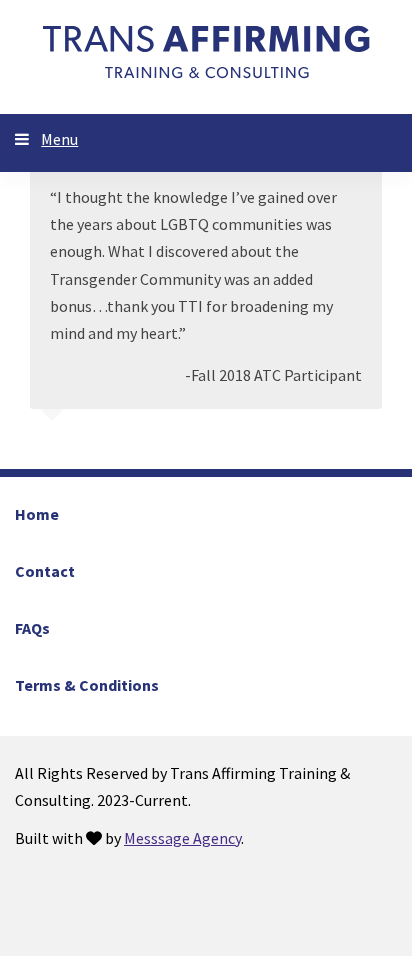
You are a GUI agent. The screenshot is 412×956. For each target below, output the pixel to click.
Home (37, 514)
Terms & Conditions (87, 685)
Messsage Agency (182, 838)
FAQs (32, 628)
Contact (45, 571)
